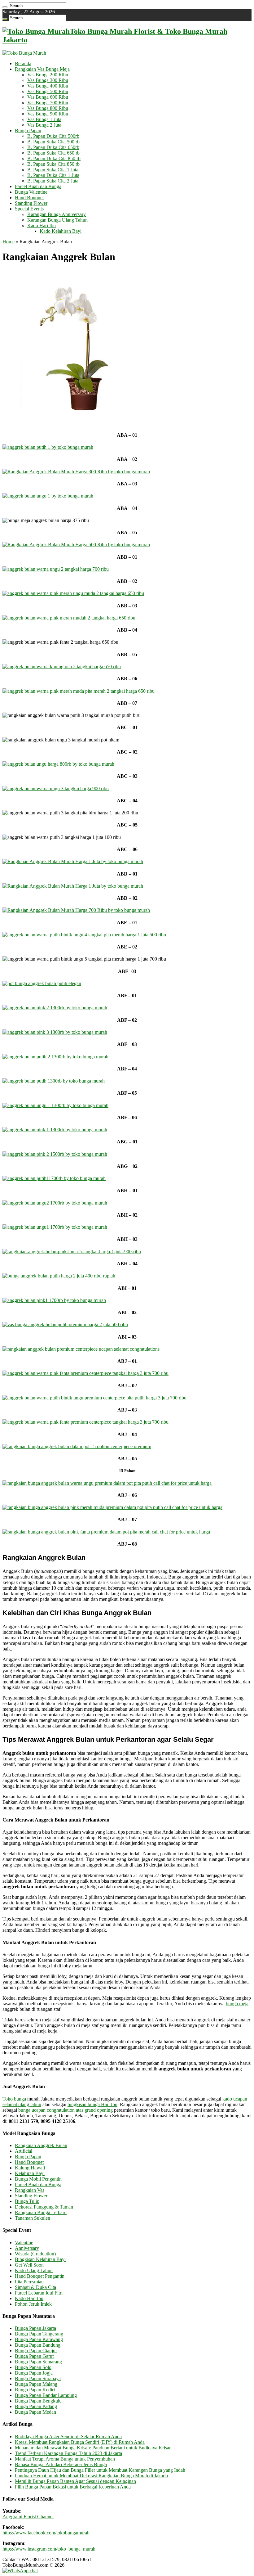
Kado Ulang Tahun (34, 2270)
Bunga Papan (28, 131)
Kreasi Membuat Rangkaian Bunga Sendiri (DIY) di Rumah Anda (80, 2442)
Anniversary (27, 2248)
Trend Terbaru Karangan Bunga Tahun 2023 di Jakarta (68, 2453)
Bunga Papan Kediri (35, 2390)
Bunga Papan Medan (35, 2412)
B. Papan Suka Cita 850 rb (53, 164)
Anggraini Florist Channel (28, 2517)
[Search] (5, 7)
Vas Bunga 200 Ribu (48, 75)
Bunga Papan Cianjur (36, 2351)
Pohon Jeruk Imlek (33, 2304)
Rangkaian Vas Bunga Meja (42, 69)
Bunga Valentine (31, 192)
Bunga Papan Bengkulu (38, 2401)
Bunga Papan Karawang (39, 2339)
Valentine (24, 2243)
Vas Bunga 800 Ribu (48, 108)
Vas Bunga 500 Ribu (48, 91)
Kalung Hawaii (30, 2168)
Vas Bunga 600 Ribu (48, 97)
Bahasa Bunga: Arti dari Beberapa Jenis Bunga (61, 2464)
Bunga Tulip (27, 2201)
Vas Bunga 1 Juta (44, 119)
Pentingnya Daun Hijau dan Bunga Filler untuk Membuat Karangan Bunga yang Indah (100, 2470)
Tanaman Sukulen (33, 2218)
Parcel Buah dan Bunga (38, 186)
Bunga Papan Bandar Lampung (46, 2395)
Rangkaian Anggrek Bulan (41, 2145)
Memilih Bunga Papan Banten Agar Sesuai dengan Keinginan (75, 2481)
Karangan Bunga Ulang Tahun (57, 220)
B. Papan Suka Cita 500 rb (53, 142)
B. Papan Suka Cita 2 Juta (53, 181)
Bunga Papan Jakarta (35, 2328)
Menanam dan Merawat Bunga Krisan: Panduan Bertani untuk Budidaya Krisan (93, 2448)
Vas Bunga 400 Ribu (48, 86)
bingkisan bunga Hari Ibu (92, 2104)
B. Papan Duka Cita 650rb (53, 147)
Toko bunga (14, 2099)
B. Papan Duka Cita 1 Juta (53, 175)
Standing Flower (31, 203)
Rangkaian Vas (30, 2190)
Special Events (29, 209)
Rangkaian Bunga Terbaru (41, 2212)
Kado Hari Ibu (42, 225)
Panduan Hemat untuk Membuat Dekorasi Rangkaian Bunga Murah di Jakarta (91, 2476)
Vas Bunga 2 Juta (44, 125)
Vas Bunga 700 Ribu (48, 103)
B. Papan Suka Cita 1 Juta (53, 170)
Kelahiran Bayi (30, 2173)
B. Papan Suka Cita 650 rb (53, 153)
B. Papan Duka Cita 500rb (53, 136)
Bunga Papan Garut (34, 2356)
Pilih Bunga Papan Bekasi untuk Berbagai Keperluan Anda (73, 2487)
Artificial (24, 2151)
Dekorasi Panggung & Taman (44, 2207)
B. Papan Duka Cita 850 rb (54, 158)
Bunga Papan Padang (36, 2406)
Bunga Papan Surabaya (38, 2378)
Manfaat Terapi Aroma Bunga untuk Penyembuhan (65, 2459)
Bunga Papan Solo (33, 2367)
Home (9, 242)
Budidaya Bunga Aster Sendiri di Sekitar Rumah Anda (68, 2436)
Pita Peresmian (29, 2282)
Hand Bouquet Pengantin (40, 2276)
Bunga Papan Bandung (38, 2345)
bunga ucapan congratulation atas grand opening (66, 2110)
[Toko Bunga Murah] (24, 53)
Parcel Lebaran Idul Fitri (39, 2293)
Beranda (23, 63)
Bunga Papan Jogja (34, 2373)
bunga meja (237, 2004)
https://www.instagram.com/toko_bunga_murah (49, 2549)
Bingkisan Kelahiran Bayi (40, 2259)
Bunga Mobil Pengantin (38, 2179)
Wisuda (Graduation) (35, 2254)
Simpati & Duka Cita (35, 2287)
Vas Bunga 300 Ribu (48, 80)
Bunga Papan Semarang (38, 2362)
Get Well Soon (29, 2265)
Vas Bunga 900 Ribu (48, 114)
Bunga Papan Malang (36, 2384)
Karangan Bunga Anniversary (57, 214)
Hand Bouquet (29, 198)
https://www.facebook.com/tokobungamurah (46, 2533)
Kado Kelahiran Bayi (61, 231)
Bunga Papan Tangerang (39, 2334)
